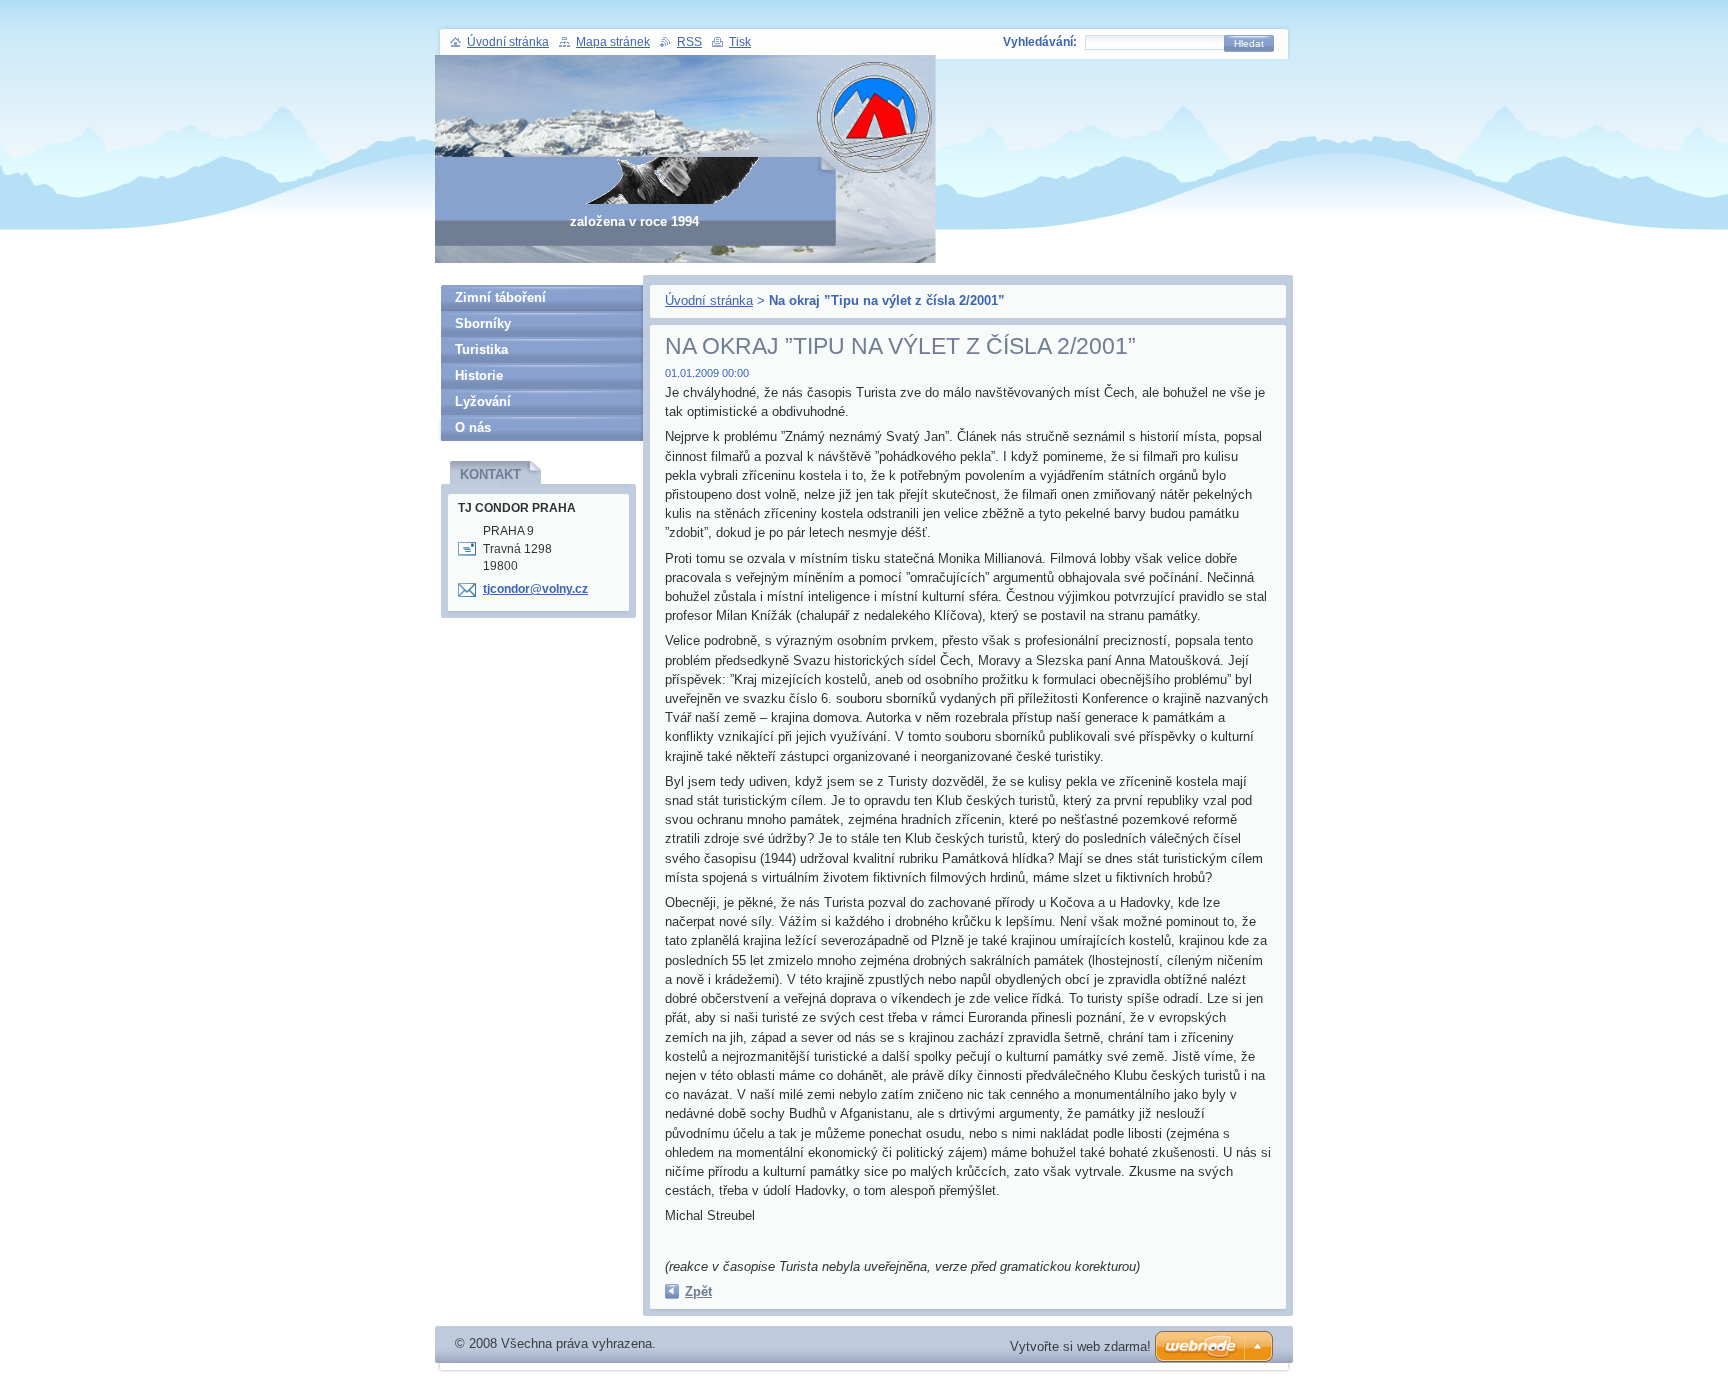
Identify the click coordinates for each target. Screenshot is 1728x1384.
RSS (689, 42)
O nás (473, 427)
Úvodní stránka (709, 300)
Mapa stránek (613, 42)
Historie (479, 375)
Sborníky (483, 323)
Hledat (1249, 43)
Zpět (698, 1291)
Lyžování (483, 401)
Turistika (481, 349)
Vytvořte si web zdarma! (1080, 1346)
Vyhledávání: (1040, 42)
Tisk (740, 42)
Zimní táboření (500, 297)
